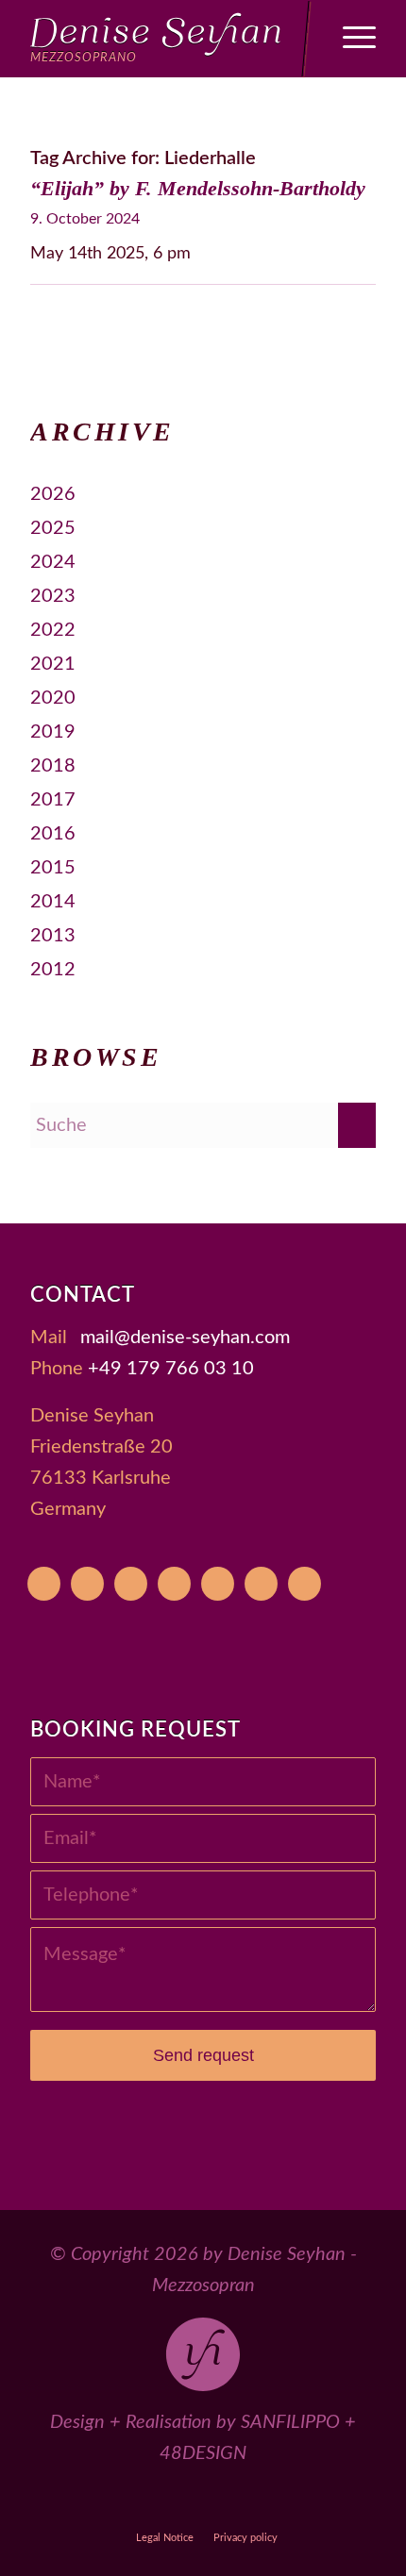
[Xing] (261, 1584)
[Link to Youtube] (73, 2503)
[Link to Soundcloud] (247, 2503)
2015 (53, 868)
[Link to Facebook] (160, 2503)
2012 (53, 970)
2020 (53, 698)
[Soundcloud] (218, 1584)
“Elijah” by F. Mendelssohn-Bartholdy (198, 188)
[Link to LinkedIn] (334, 2503)
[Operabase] (87, 1584)
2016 (53, 834)
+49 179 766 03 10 (171, 1369)
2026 (53, 494)
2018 (53, 766)
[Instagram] (174, 1584)
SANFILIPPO (290, 2422)
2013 (53, 936)
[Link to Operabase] (117, 2503)
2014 (53, 902)
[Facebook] (131, 1584)
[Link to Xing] (290, 2503)
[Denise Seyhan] (168, 39)
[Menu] (350, 39)
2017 (53, 800)
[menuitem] (350, 39)
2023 (53, 596)
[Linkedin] (304, 1584)
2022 (53, 630)
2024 (53, 562)
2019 (53, 732)
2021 (53, 664)
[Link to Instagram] (203, 2503)
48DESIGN (203, 2453)
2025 (53, 528)
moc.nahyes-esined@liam (185, 1338)
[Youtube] (44, 1584)
